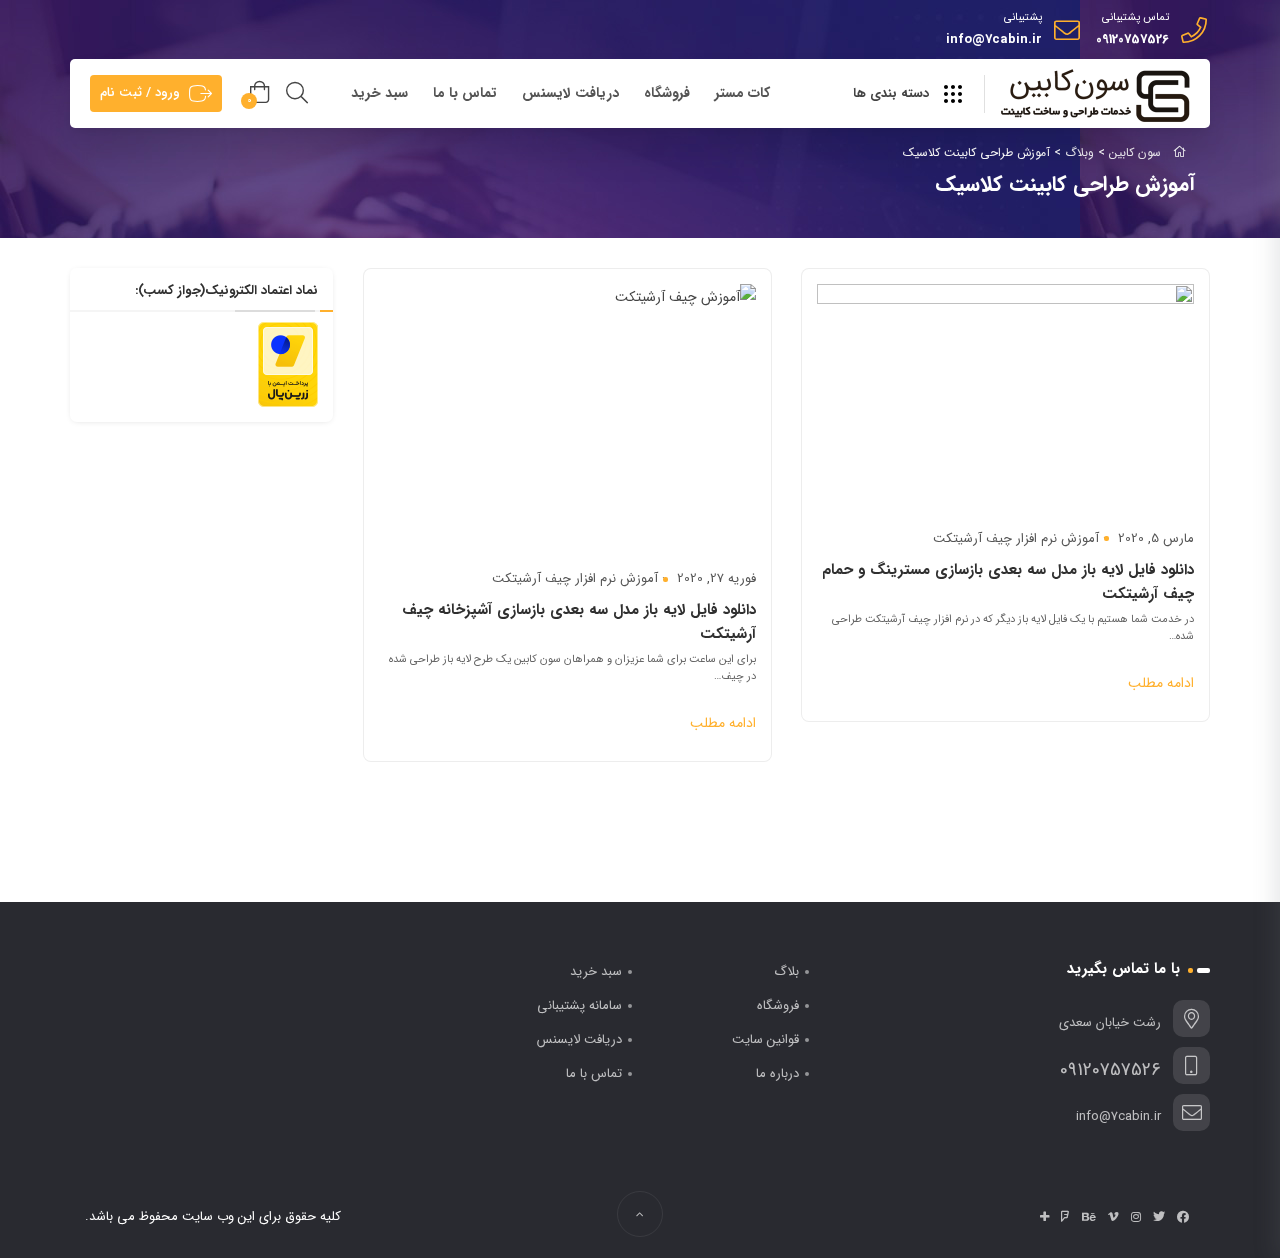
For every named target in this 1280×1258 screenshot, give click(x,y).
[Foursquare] (1065, 1217)
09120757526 (1132, 39)
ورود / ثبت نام (140, 92)
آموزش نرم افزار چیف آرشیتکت (1016, 538)
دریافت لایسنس (570, 93)
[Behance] (1089, 1217)
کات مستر (742, 93)
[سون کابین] (1095, 95)
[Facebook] (1183, 1217)
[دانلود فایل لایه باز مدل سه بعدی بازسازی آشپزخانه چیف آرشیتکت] (567, 409)
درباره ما (777, 1073)
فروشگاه (667, 93)
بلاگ (786, 971)
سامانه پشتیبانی (579, 1005)
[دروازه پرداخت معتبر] (288, 364)
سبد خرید (379, 93)
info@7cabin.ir (994, 39)
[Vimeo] (1113, 1217)
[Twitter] (1159, 1217)
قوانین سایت (765, 1039)
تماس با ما (465, 93)
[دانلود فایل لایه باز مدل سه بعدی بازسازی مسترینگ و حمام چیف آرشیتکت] (1005, 389)
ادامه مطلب (1161, 683)
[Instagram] (1136, 1217)
